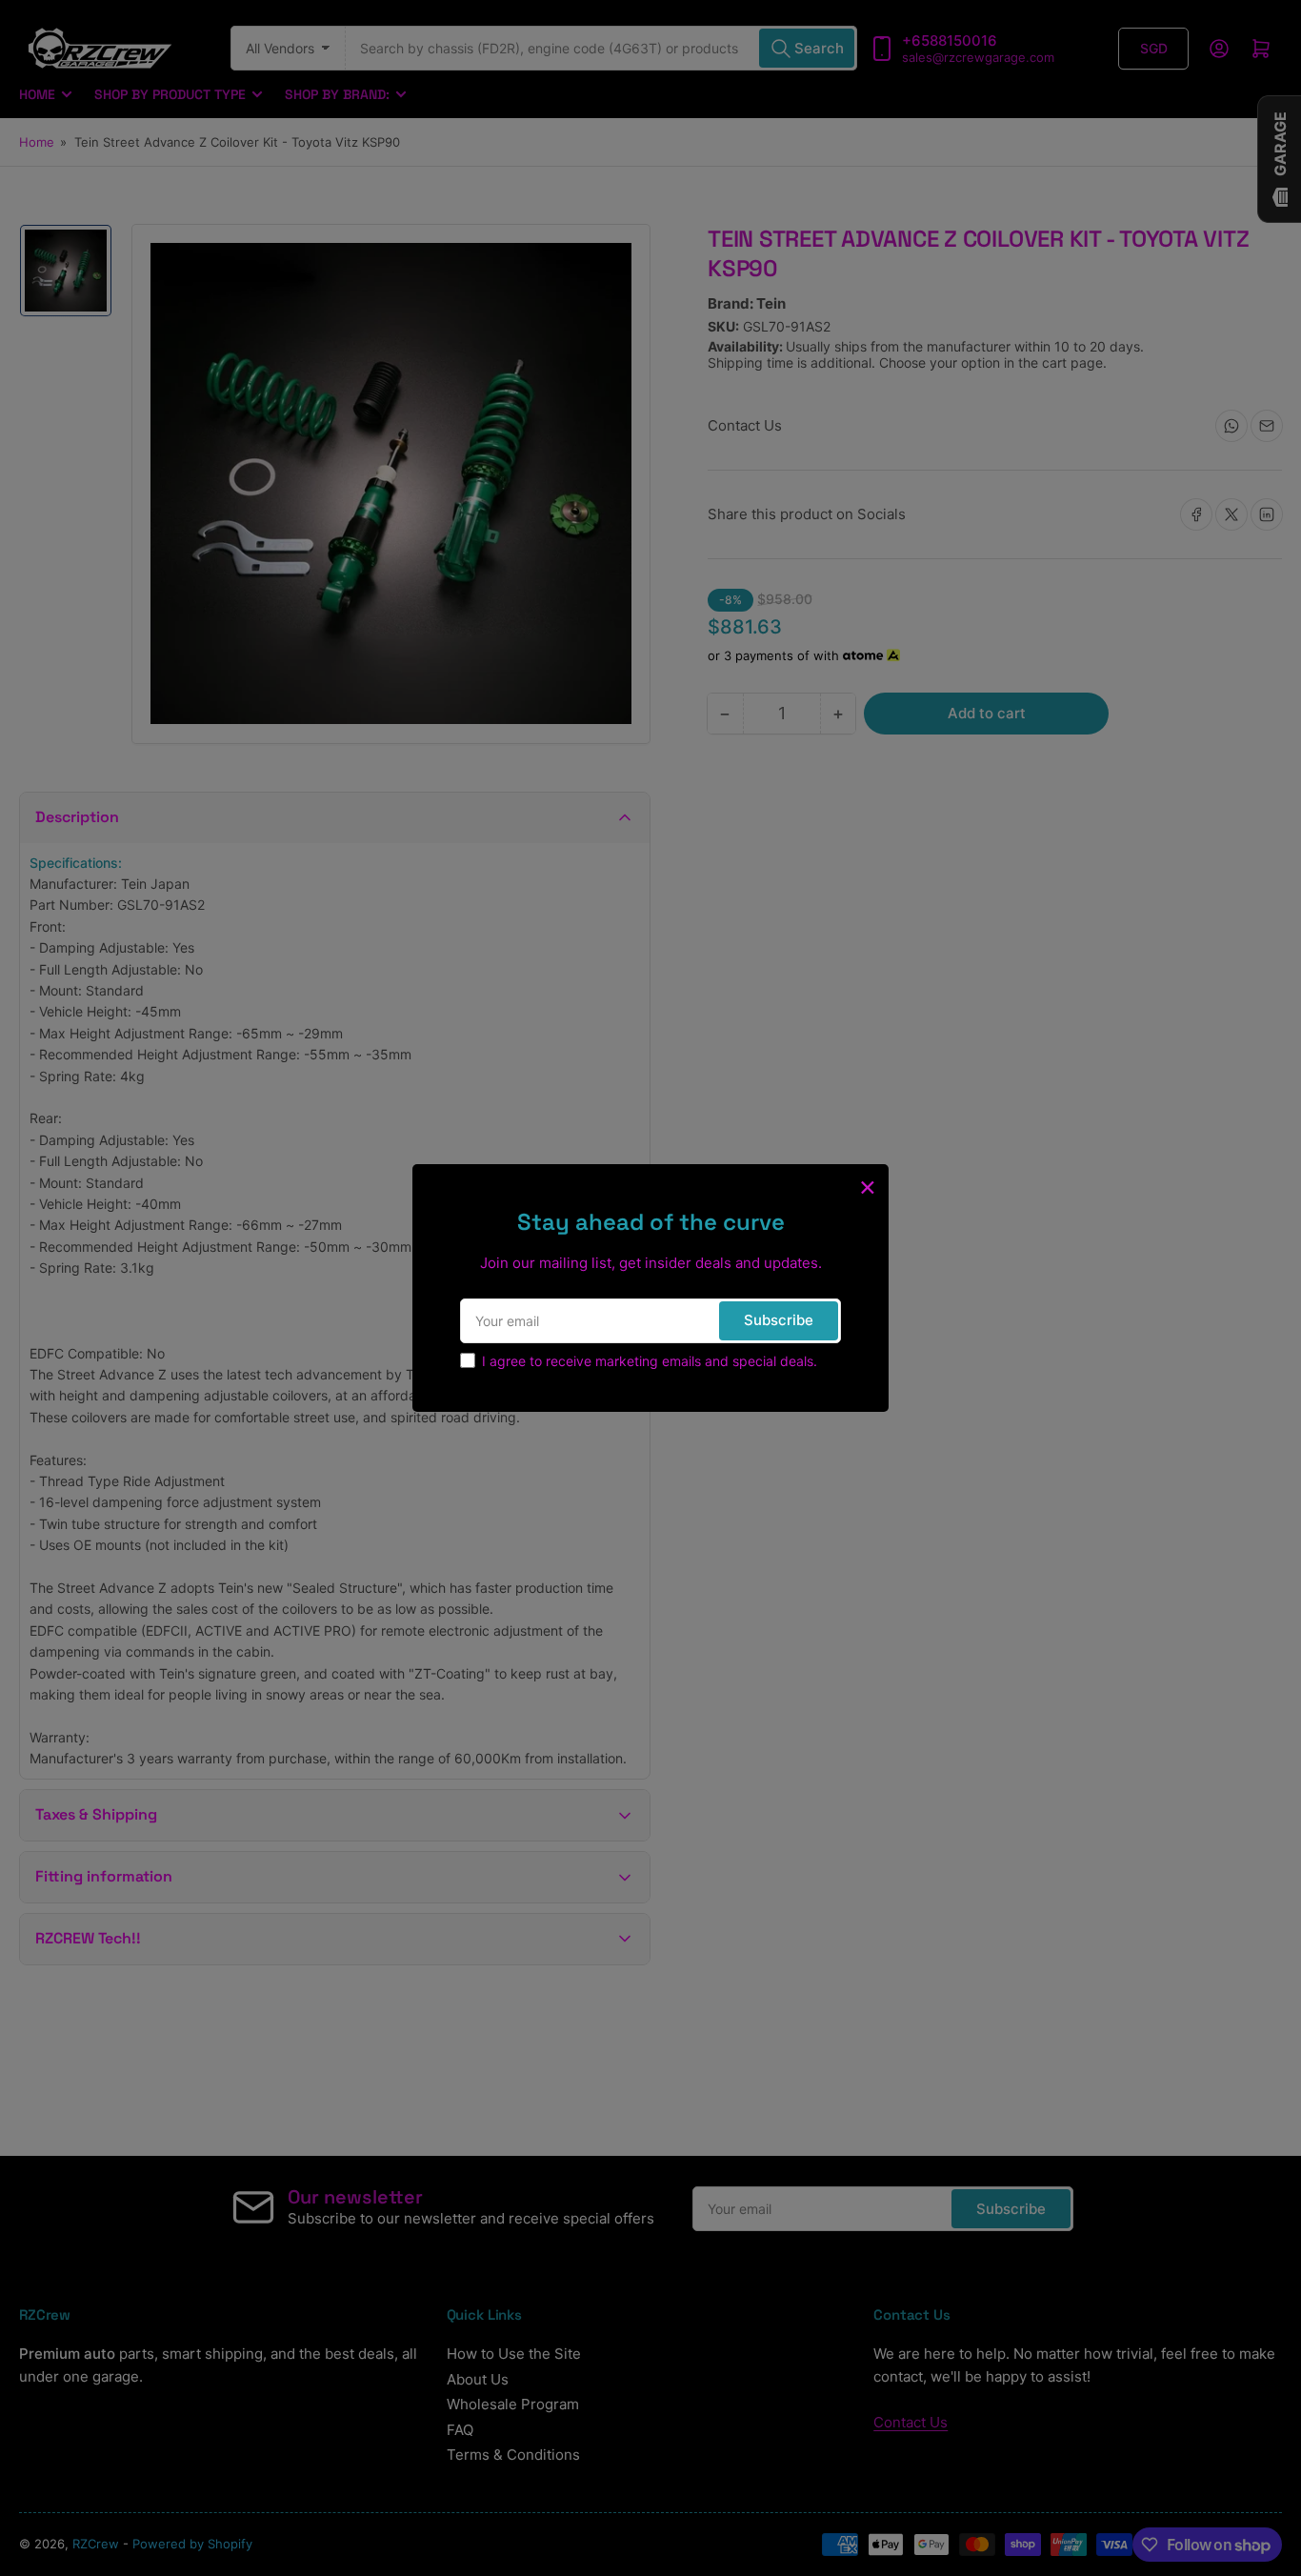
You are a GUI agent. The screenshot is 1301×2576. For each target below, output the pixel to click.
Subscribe (779, 1320)
